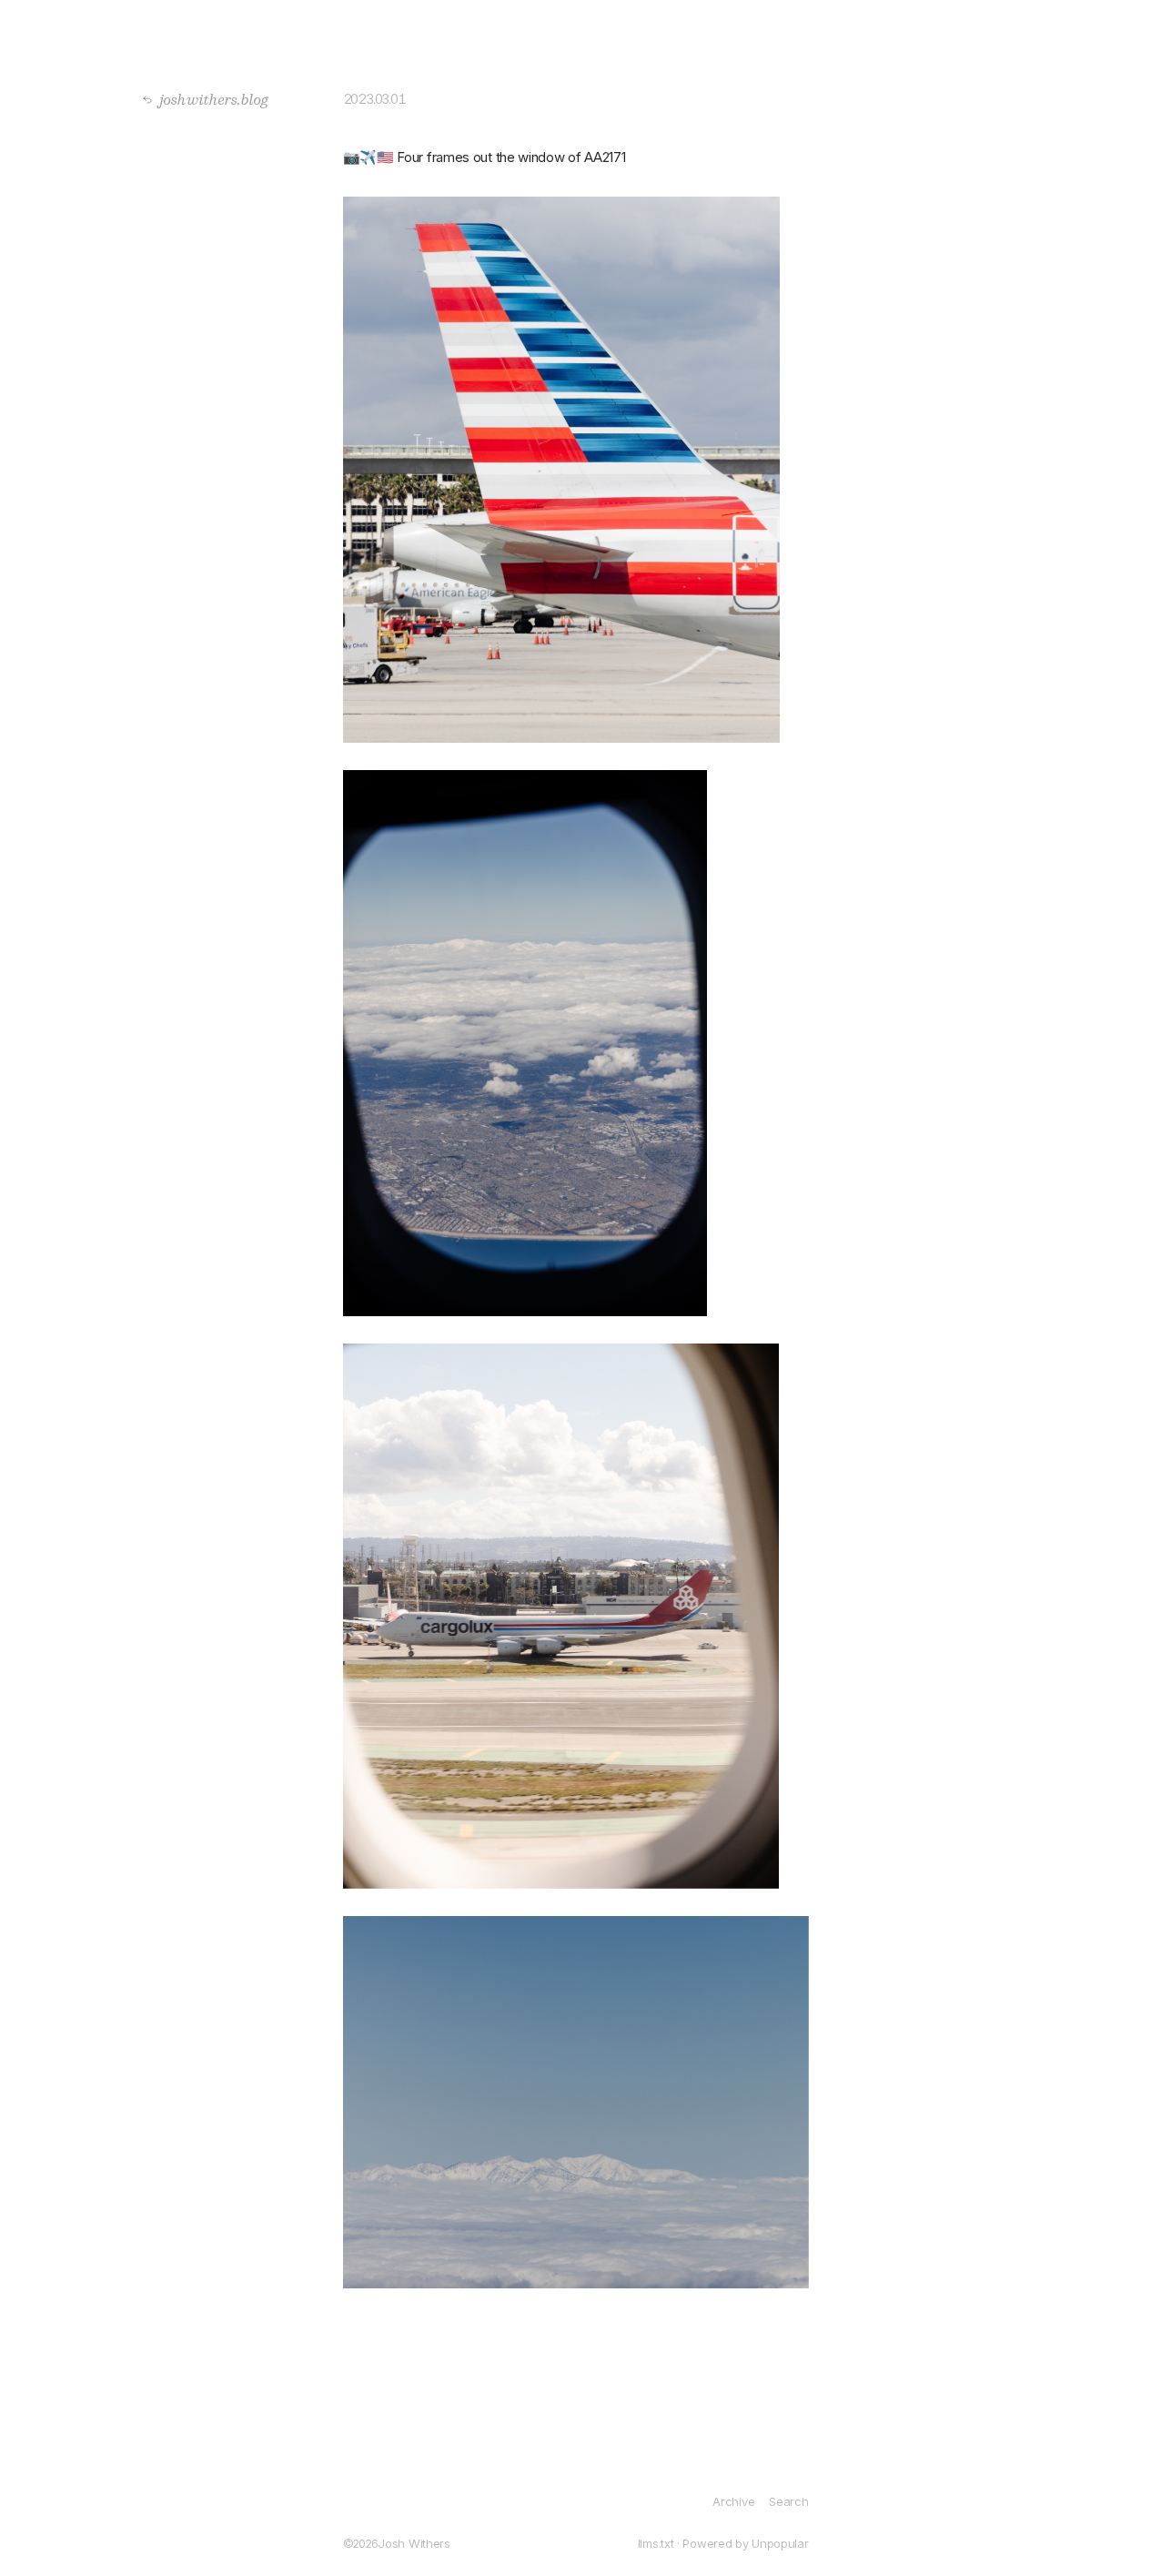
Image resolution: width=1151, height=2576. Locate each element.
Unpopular (780, 2543)
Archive (733, 2501)
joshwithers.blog (209, 99)
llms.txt (656, 2543)
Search (788, 2501)
